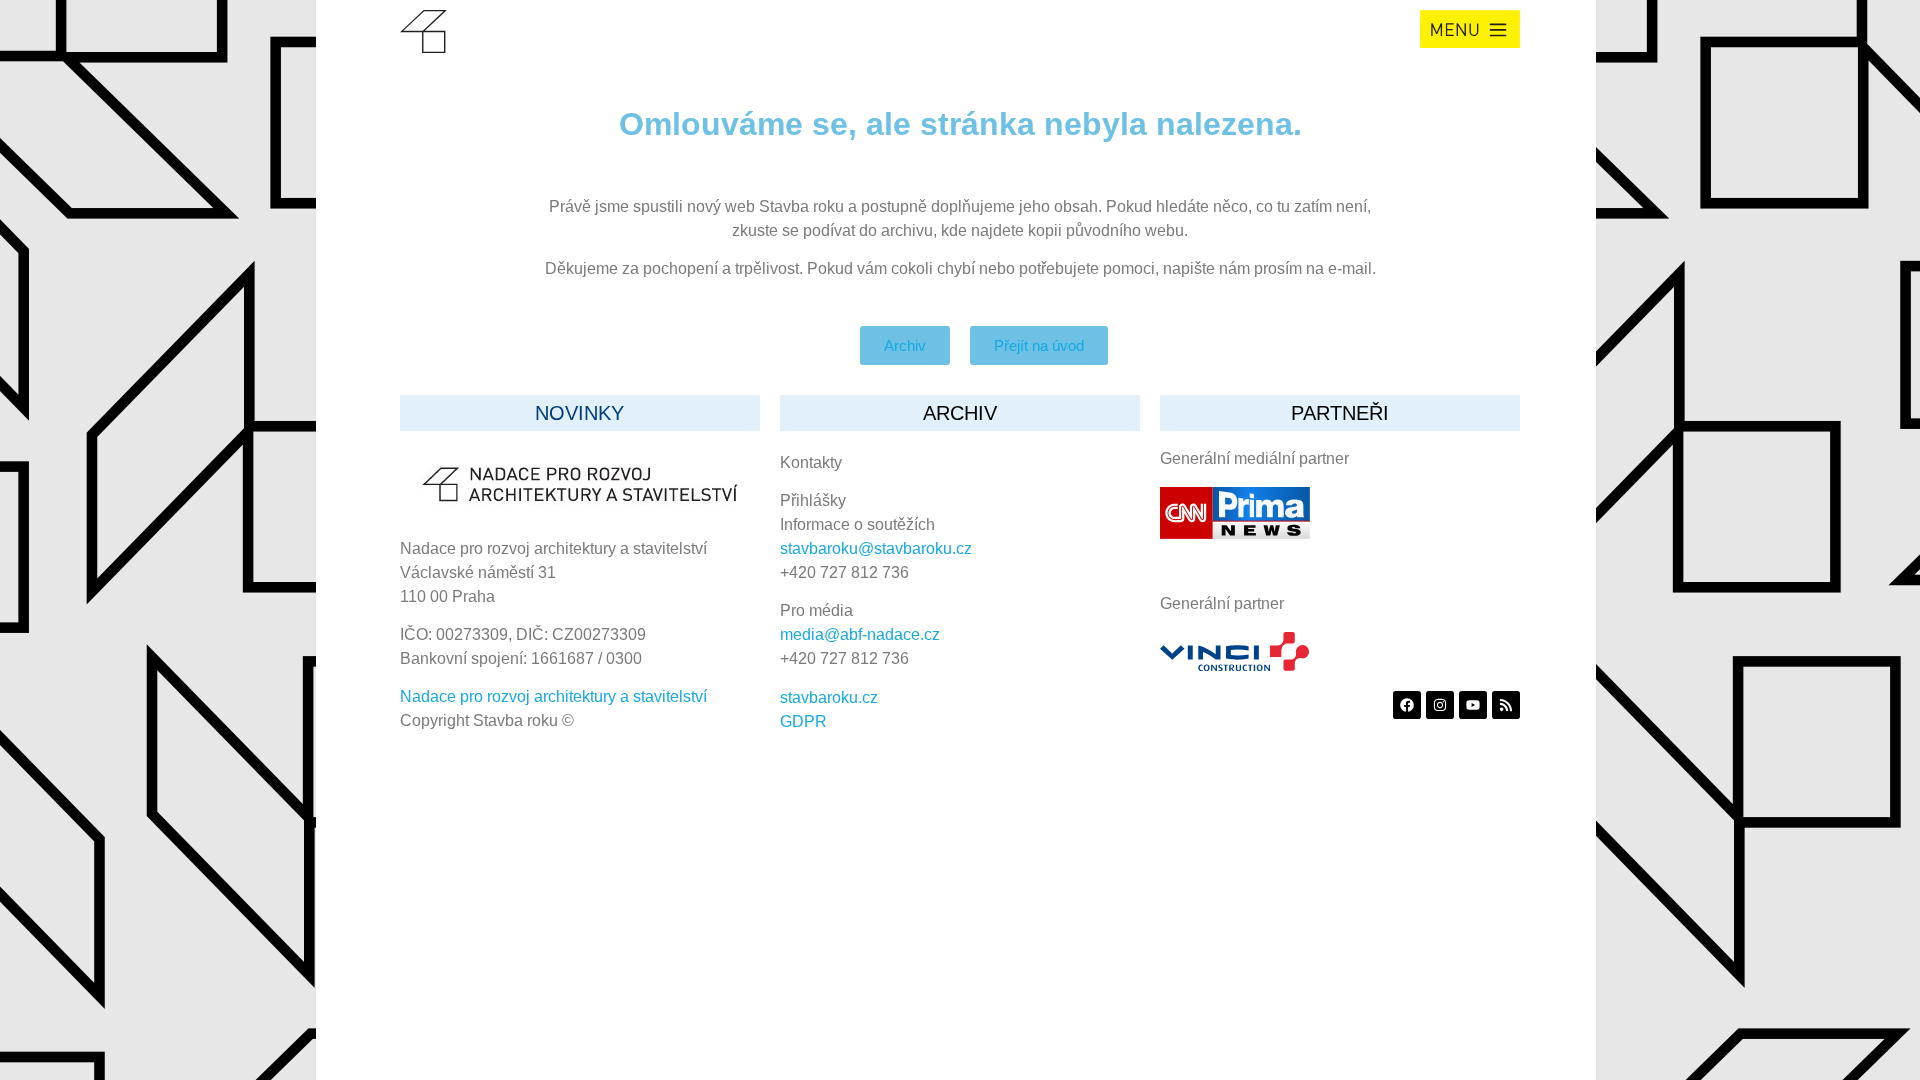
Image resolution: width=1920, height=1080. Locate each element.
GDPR (803, 721)
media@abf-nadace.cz (860, 634)
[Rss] (1506, 705)
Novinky (579, 413)
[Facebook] (1407, 705)
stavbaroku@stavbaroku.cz (876, 548)
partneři (1340, 413)
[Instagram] (1440, 705)
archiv (960, 413)
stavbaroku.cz (829, 697)
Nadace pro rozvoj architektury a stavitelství (553, 696)
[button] (1470, 29)
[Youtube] (1473, 705)
